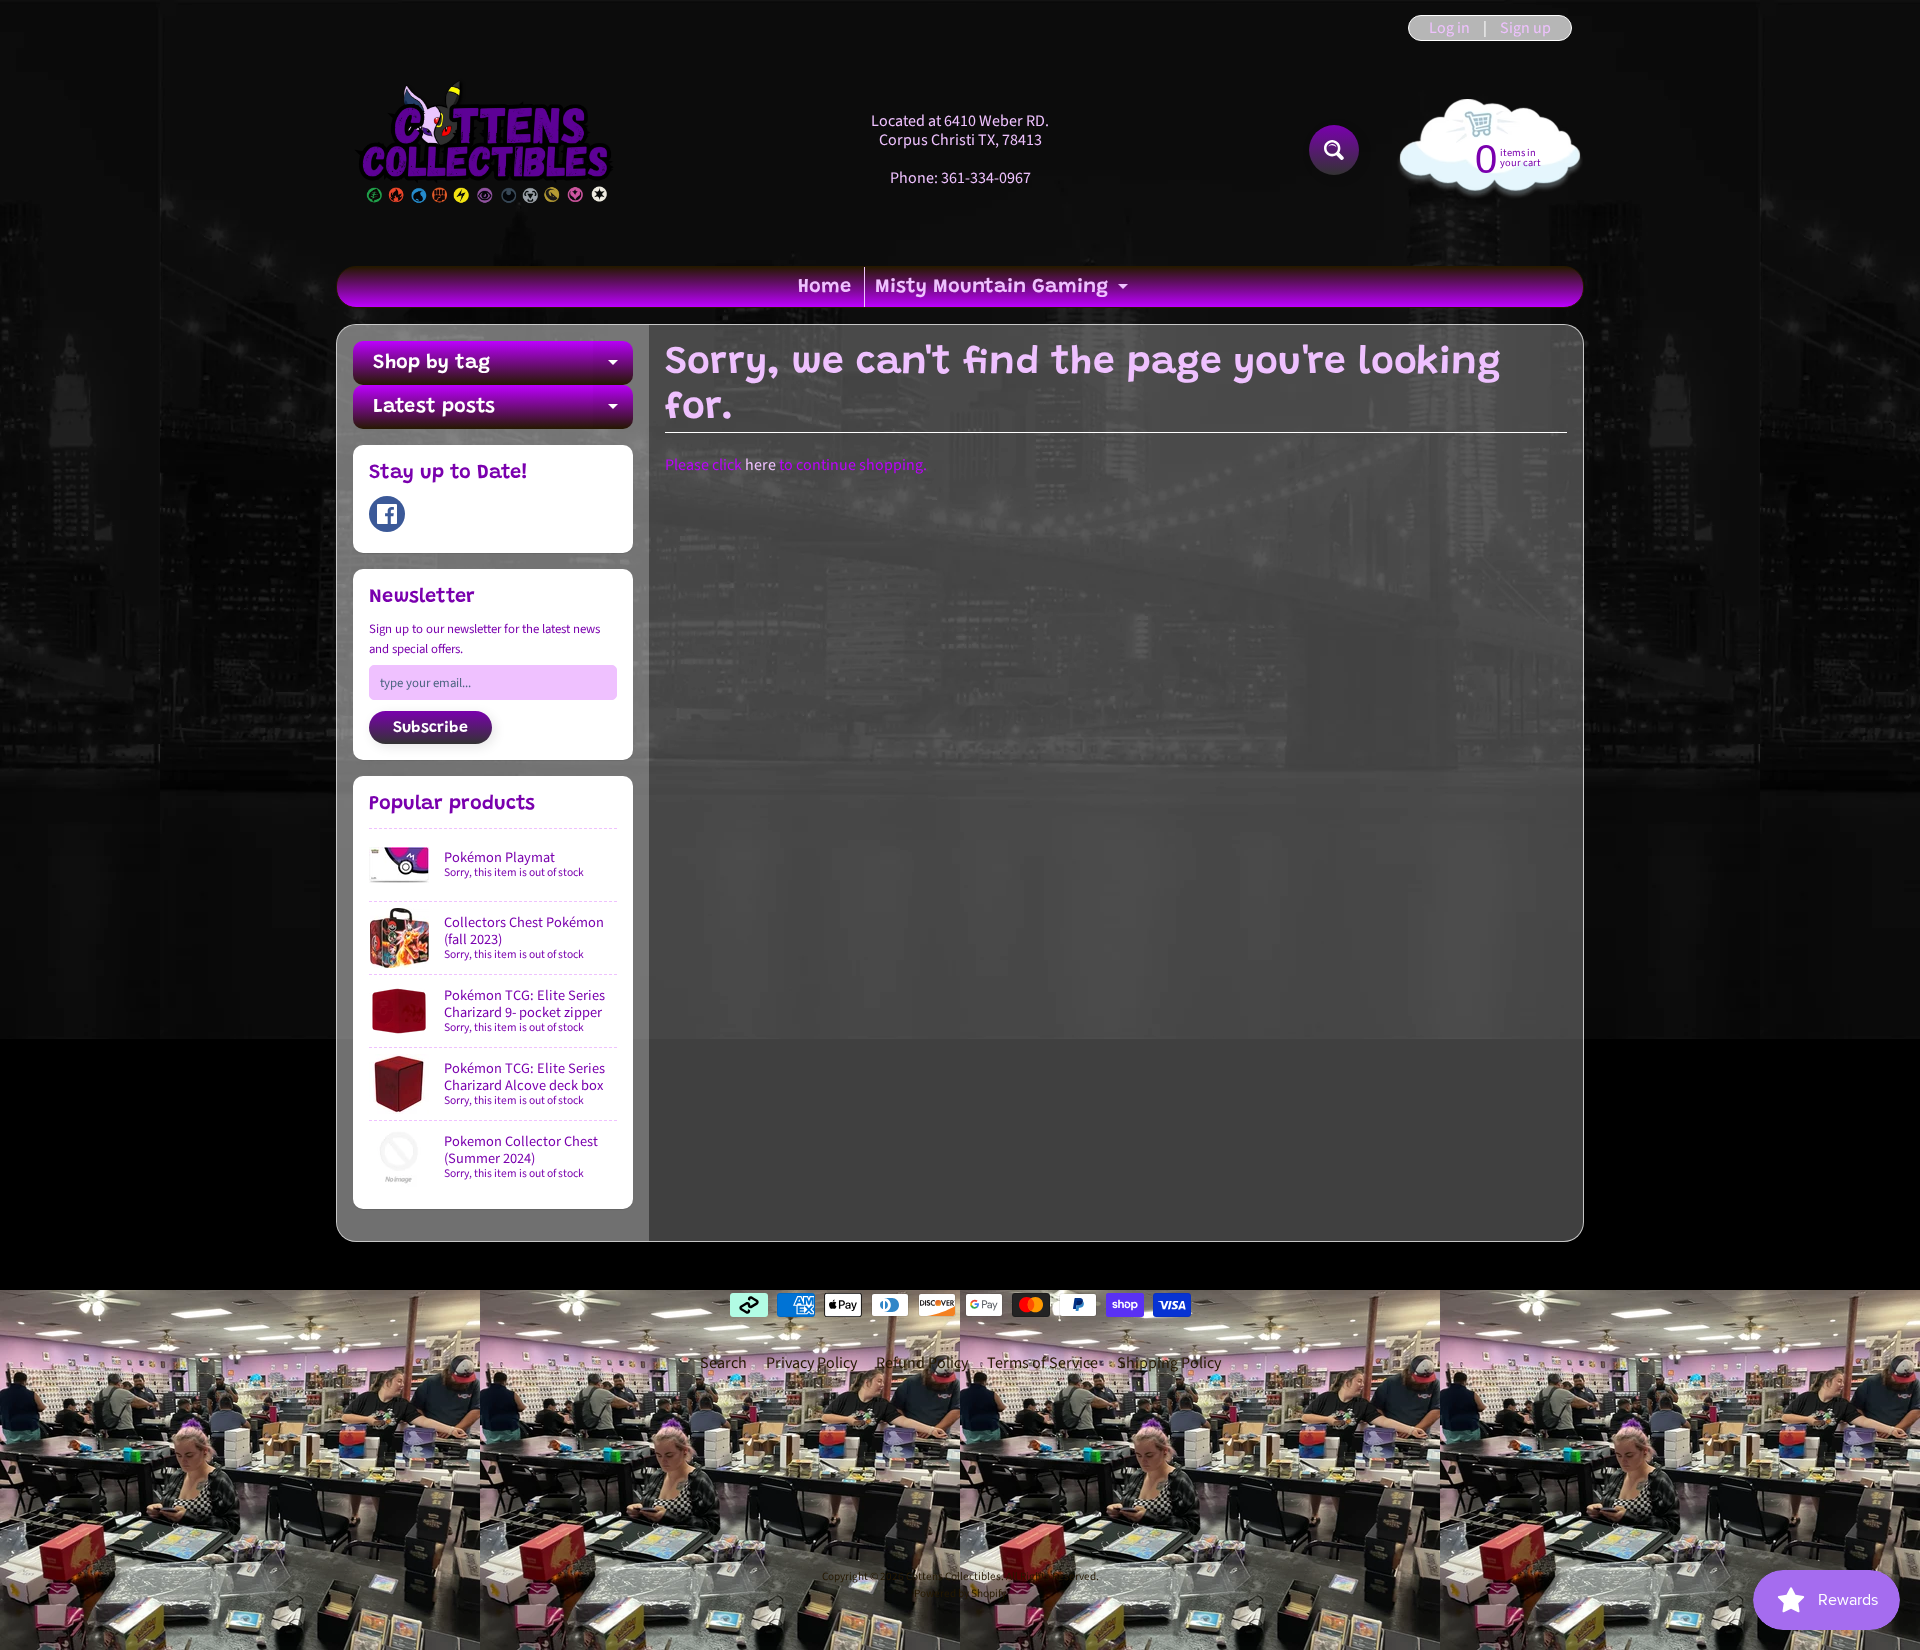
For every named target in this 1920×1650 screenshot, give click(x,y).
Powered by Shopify (960, 1593)
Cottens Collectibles (953, 1576)
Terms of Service (1042, 1363)
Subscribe (430, 728)
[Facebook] (387, 514)
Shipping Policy (1169, 1363)
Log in (1449, 28)
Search (723, 1363)
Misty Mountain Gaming (1004, 292)
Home (824, 287)
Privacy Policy (811, 1363)
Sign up (1525, 28)
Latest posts (503, 413)
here (760, 465)
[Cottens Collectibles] (486, 150)
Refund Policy (922, 1363)
